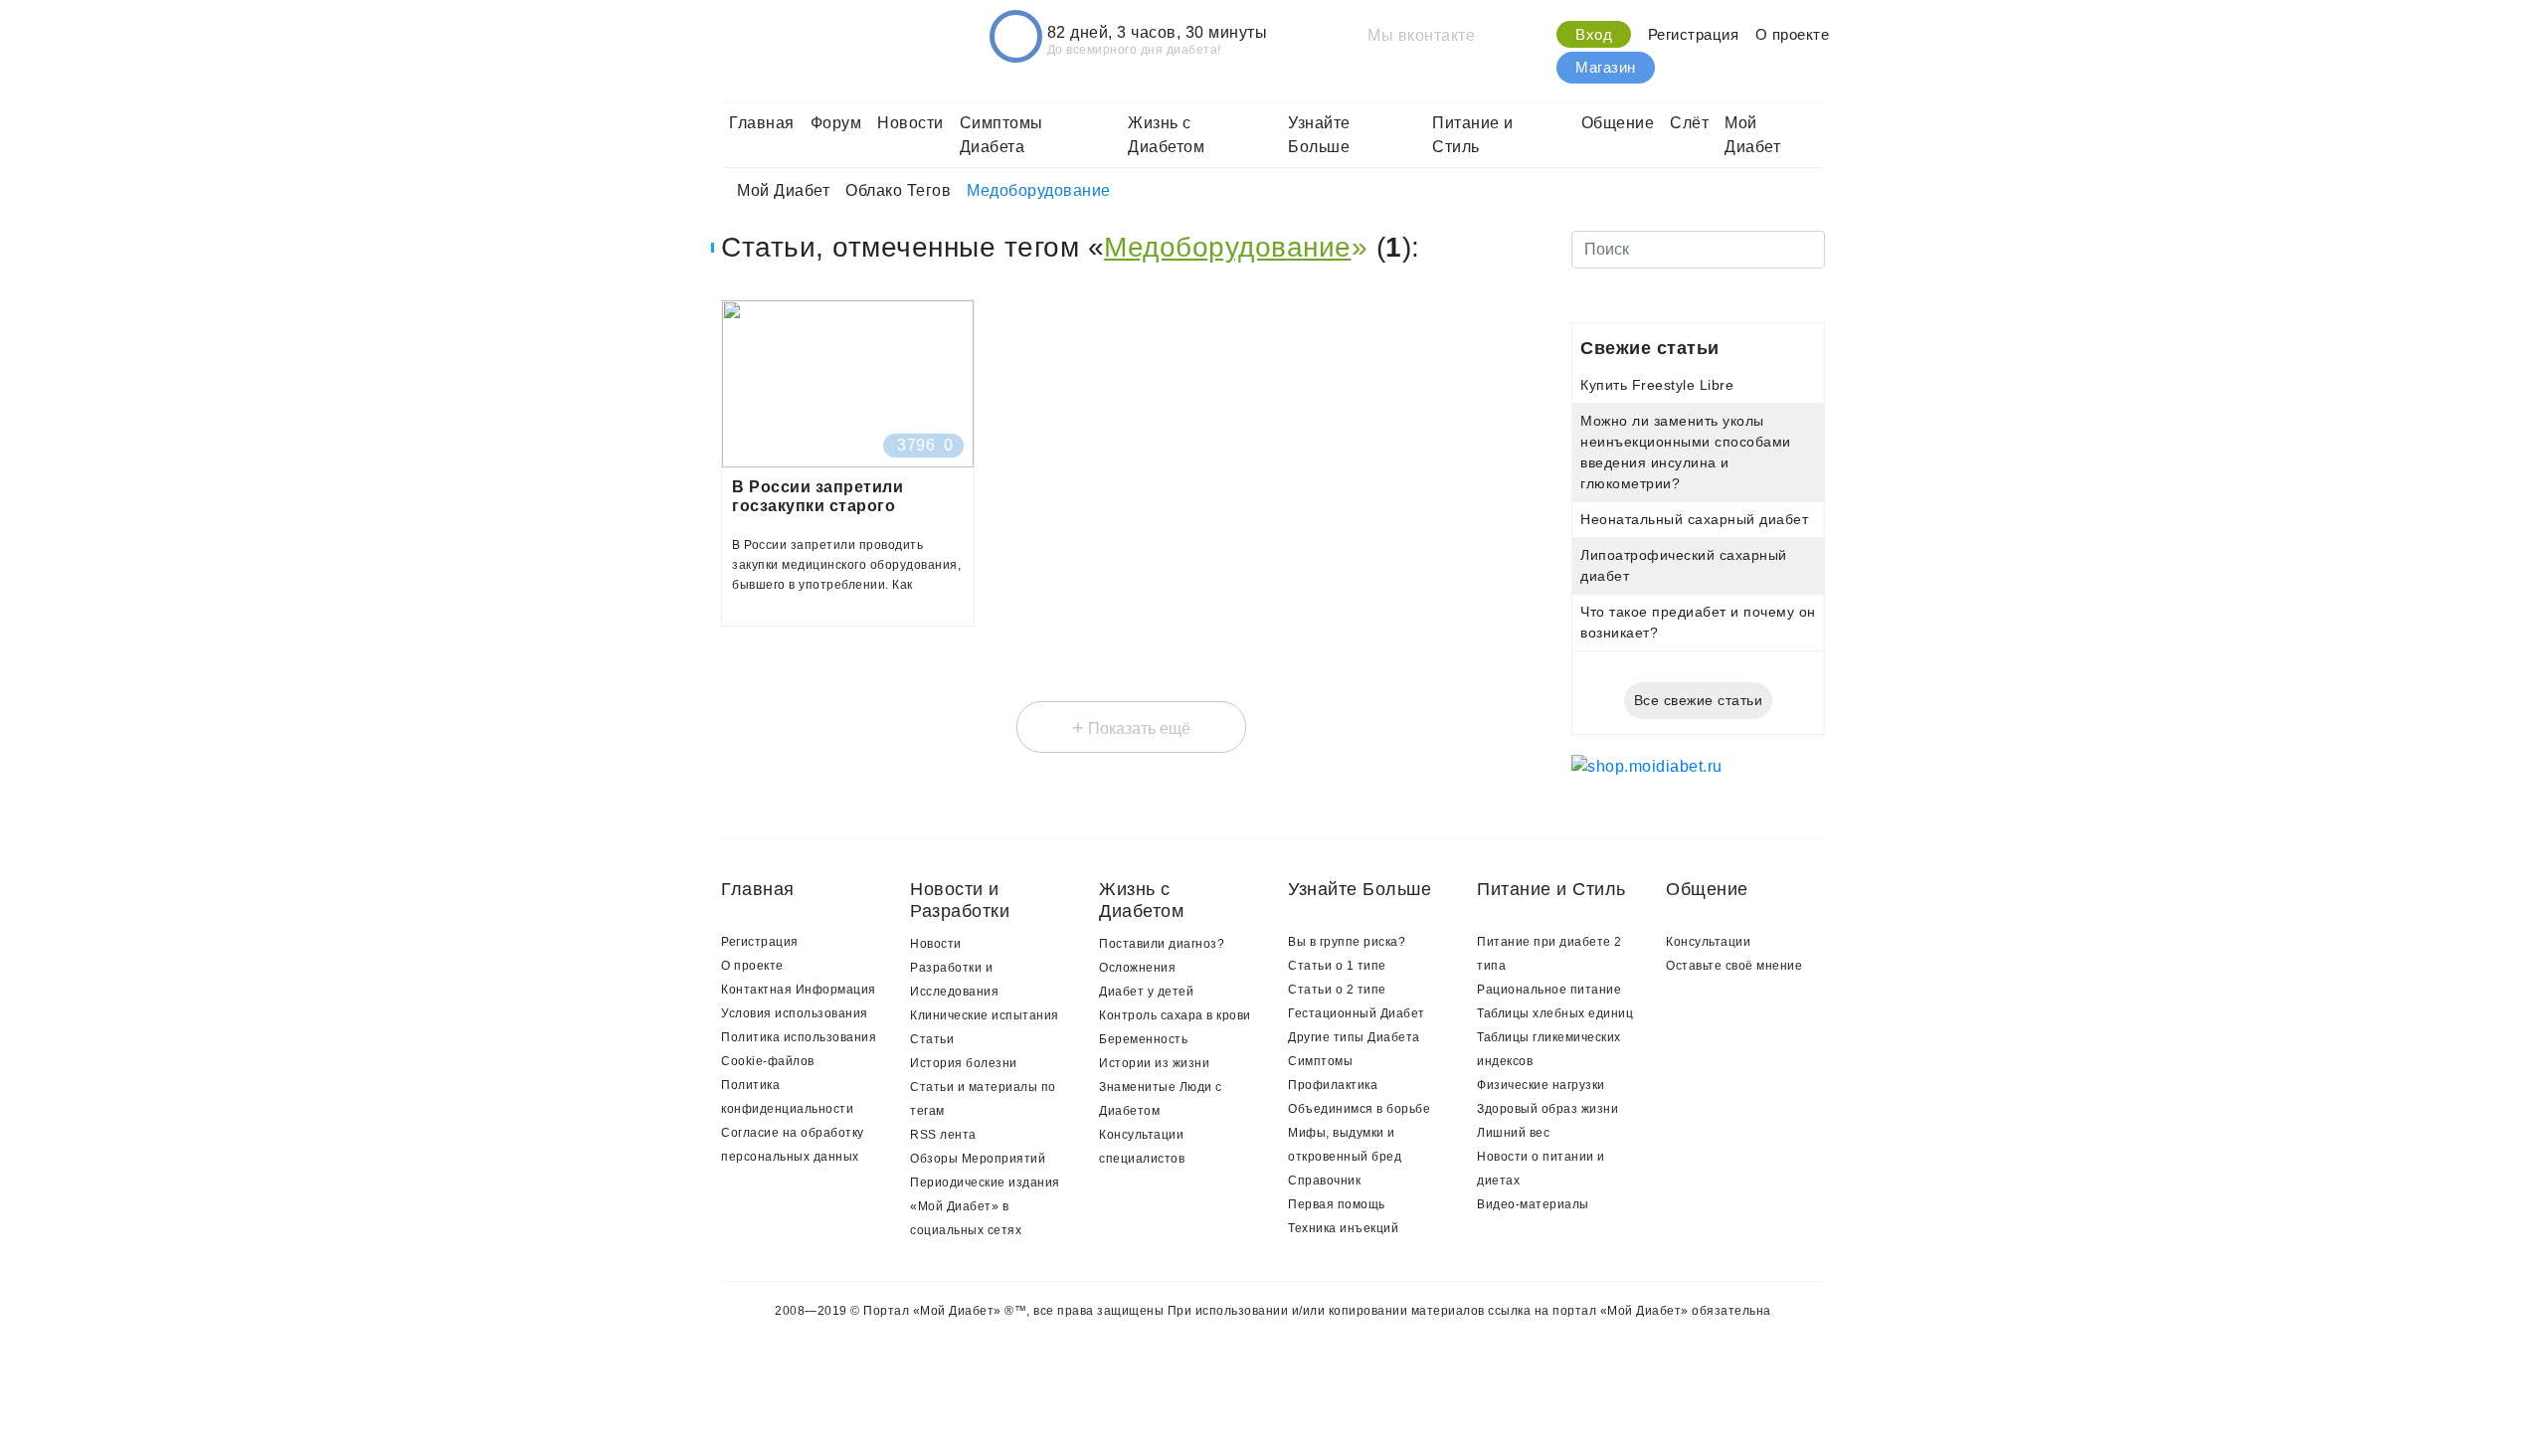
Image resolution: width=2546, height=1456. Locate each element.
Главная (762, 123)
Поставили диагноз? (1162, 944)
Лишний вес (1513, 1133)
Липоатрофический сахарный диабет (1684, 565)
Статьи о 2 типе (1337, 990)
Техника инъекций (1343, 1228)
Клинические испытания (985, 1015)
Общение (1618, 123)
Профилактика (1333, 1085)
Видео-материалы (1533, 1204)
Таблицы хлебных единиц (1555, 1013)
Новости (910, 123)
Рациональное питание (1549, 990)
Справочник (1324, 1181)
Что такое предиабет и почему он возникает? (1698, 622)
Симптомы (1320, 1061)
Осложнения (1137, 968)
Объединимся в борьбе (1359, 1109)
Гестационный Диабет (1357, 1013)
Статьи (932, 1039)
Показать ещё (1131, 727)
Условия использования (795, 1013)
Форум (836, 123)
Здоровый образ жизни (1547, 1109)
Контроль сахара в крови (1175, 1015)
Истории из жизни (1154, 1063)
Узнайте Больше (1319, 135)
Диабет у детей (1146, 992)
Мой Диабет (1752, 135)
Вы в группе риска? (1347, 942)
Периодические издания (985, 1183)
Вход (1594, 34)
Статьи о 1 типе (1337, 966)
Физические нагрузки (1541, 1085)
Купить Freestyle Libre (1657, 385)
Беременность (1143, 1039)
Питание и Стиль (1473, 135)
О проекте (1793, 34)
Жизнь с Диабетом (1166, 135)
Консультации (1708, 942)
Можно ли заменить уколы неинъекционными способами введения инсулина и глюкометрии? (1686, 452)
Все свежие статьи (1699, 700)
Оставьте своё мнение (1734, 966)
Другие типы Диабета (1354, 1037)
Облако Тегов (898, 190)
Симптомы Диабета (1001, 135)
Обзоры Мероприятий (978, 1159)
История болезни (964, 1063)
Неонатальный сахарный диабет (1694, 519)
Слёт (1689, 123)
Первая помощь (1337, 1204)
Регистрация (1694, 34)
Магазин (1606, 67)
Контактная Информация (799, 990)
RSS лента (943, 1135)
